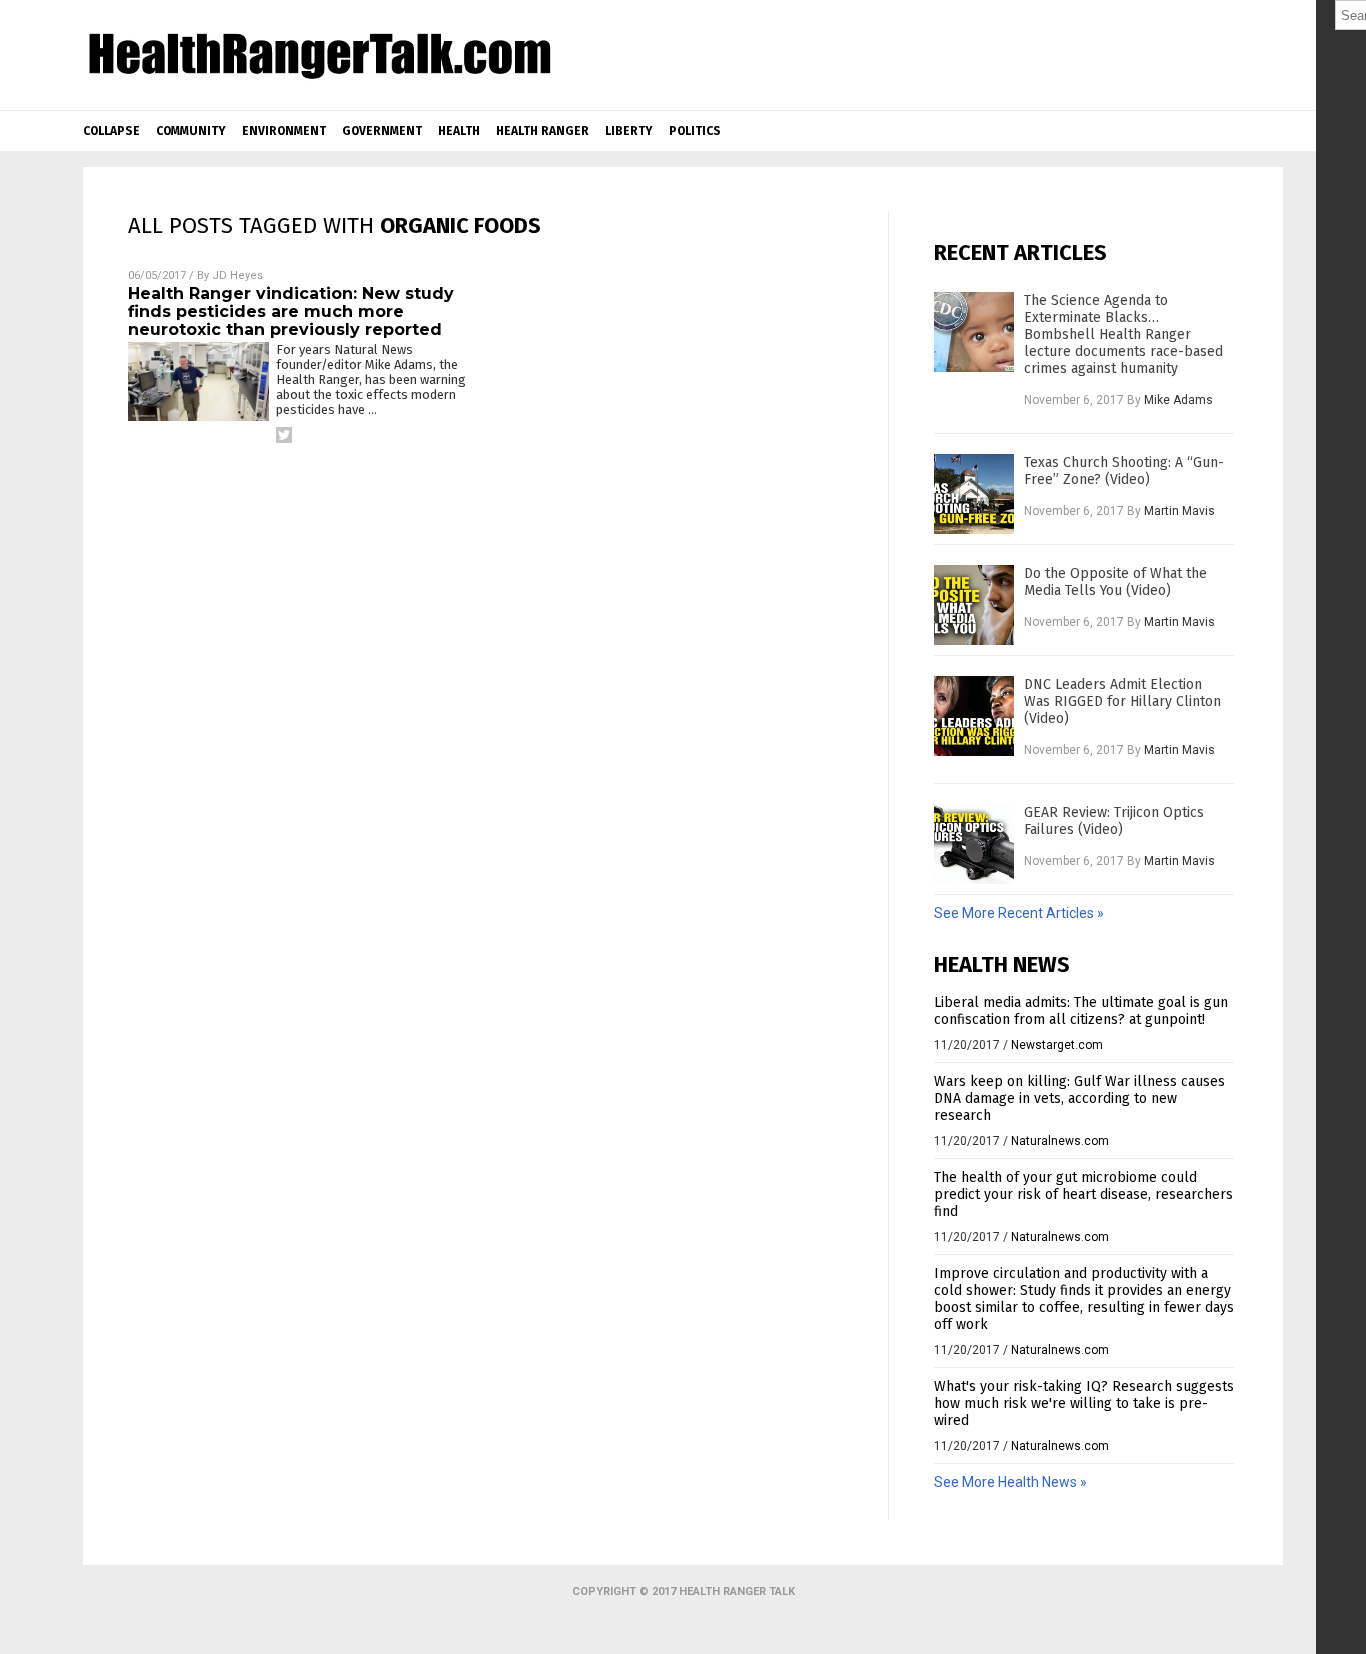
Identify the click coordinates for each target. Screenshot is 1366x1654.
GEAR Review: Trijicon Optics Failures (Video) (1114, 821)
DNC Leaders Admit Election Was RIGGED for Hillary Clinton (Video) (1122, 701)
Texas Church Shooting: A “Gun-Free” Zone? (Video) (1124, 471)
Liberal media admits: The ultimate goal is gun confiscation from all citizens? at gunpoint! (1081, 1011)
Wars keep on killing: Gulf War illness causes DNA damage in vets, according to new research (1079, 1098)
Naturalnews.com (1060, 1141)
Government (382, 131)
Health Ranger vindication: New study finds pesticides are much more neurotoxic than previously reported (291, 311)
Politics (695, 131)
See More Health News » (1010, 1482)
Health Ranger (542, 131)
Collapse (111, 131)
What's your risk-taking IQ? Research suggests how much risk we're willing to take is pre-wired (1084, 1403)
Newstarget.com (1057, 1045)
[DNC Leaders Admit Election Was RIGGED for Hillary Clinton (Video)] (974, 716)
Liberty (629, 131)
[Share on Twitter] (284, 435)
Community (191, 131)
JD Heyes (237, 275)
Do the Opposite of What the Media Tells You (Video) (1115, 582)
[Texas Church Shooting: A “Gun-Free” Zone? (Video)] (974, 494)
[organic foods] (319, 77)
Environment (284, 131)
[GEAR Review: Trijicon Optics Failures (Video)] (974, 844)
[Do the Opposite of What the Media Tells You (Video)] (974, 605)
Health (459, 131)
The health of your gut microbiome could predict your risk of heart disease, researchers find (1083, 1194)
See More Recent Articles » (1019, 913)
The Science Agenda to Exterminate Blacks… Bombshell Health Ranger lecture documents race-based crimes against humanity (1123, 334)
